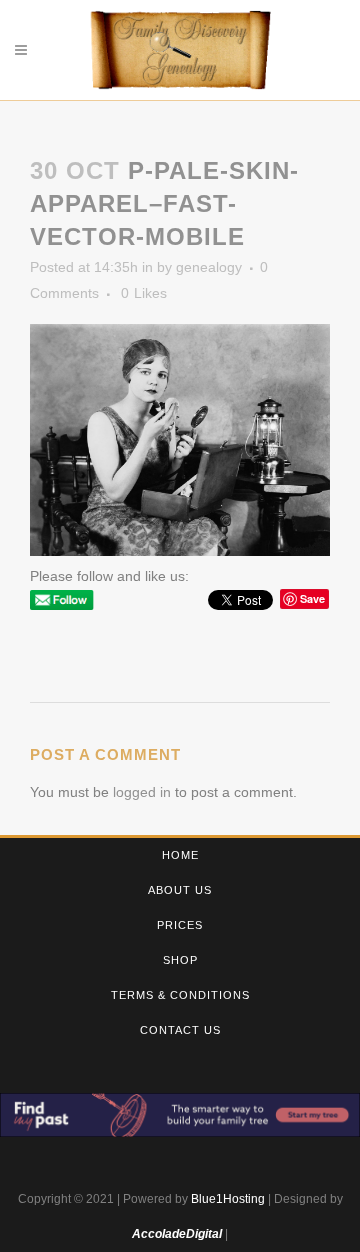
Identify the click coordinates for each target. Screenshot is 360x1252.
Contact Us (180, 1030)
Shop (180, 960)
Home (180, 855)
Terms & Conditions (180, 995)
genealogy (209, 267)
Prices (180, 925)
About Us (180, 890)
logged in (142, 792)
